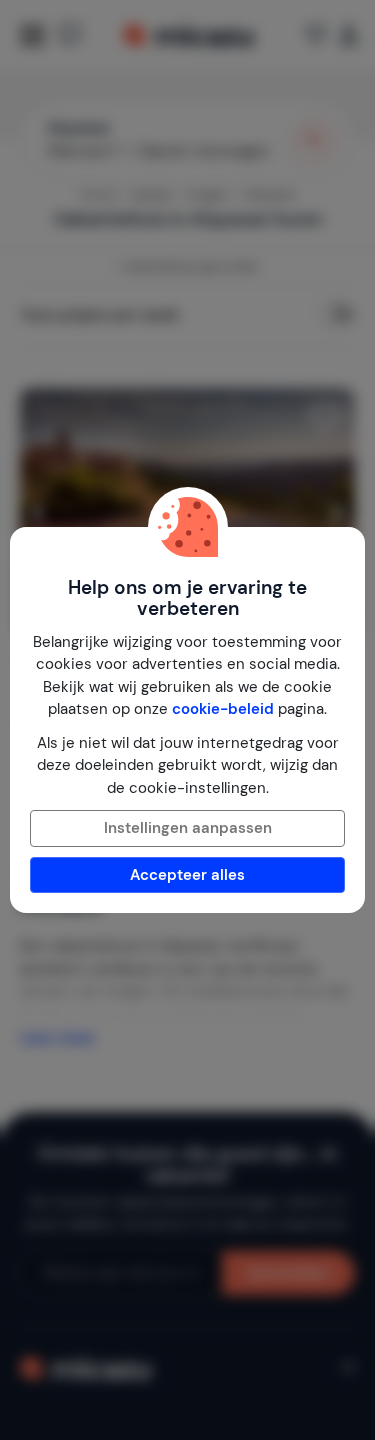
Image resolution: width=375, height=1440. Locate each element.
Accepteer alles (187, 875)
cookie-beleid (223, 709)
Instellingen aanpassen (188, 828)
